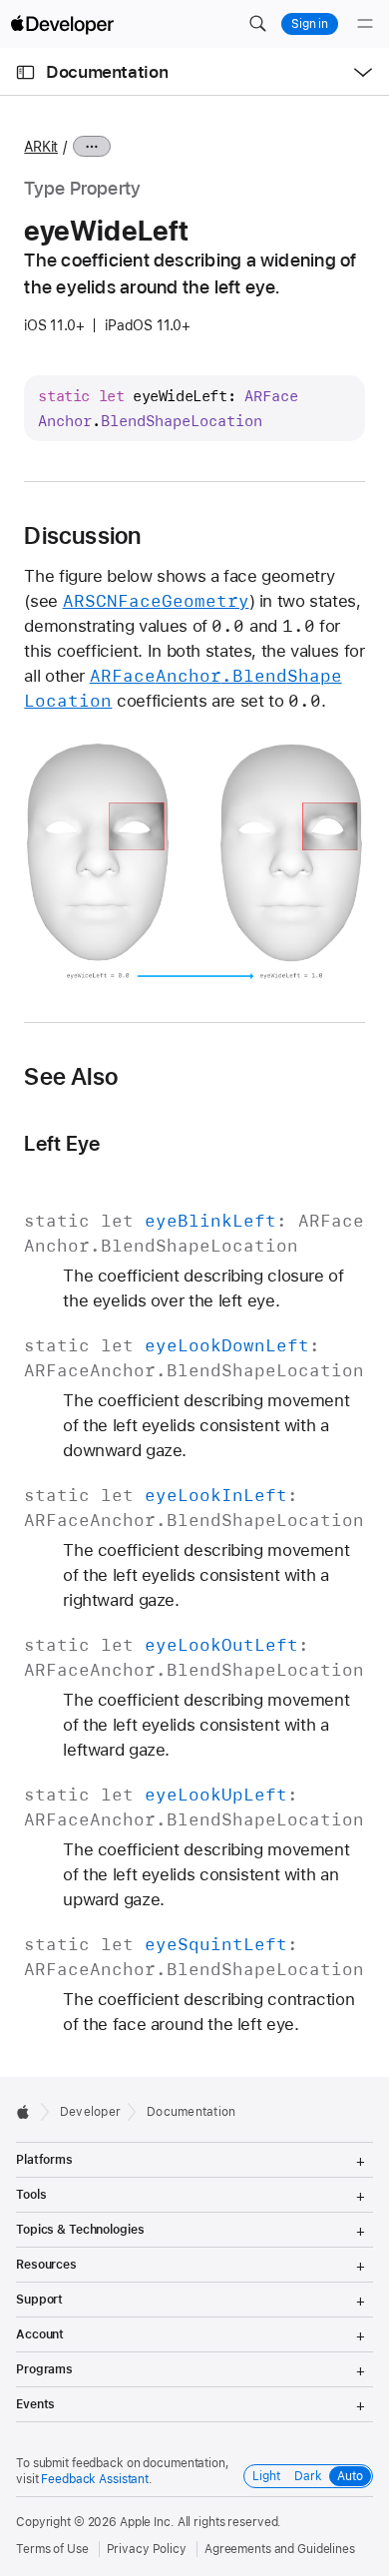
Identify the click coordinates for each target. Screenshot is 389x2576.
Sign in (310, 24)
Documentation (107, 72)
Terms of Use (52, 2549)
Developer (90, 2112)
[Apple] (28, 2112)
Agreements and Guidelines (280, 2549)
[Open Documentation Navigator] (25, 72)
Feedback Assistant (95, 2479)
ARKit (41, 147)
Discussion (82, 536)
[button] (257, 24)
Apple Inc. (147, 2522)
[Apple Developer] (62, 24)
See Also (71, 1077)
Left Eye (62, 1143)
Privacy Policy (147, 2549)
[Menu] (365, 24)
